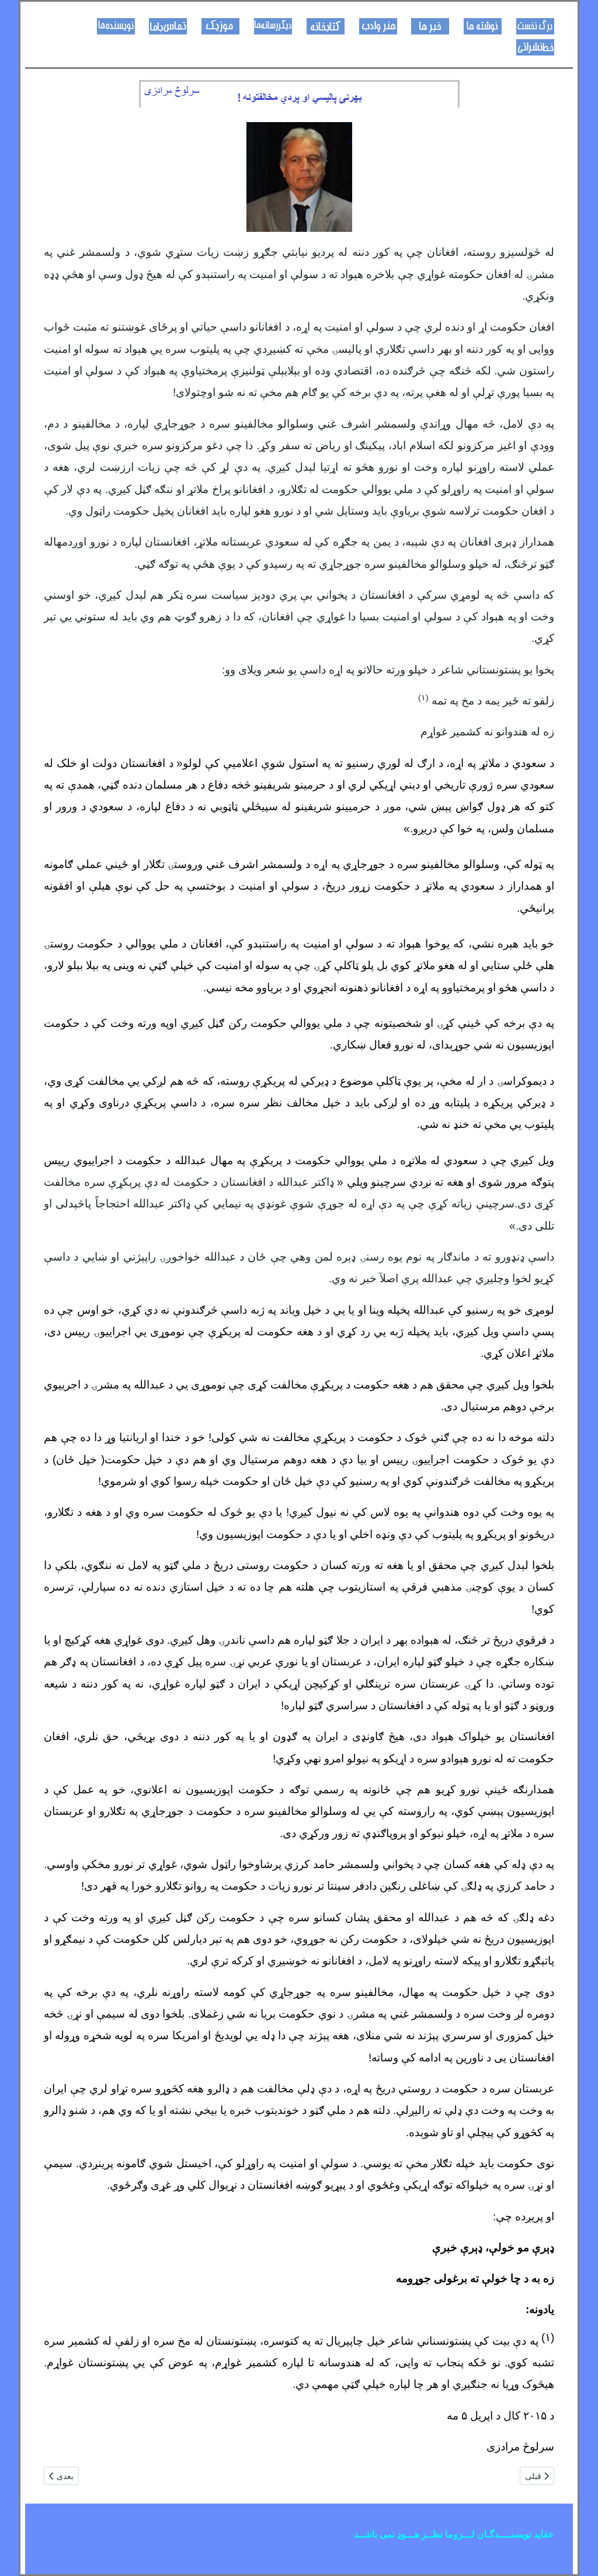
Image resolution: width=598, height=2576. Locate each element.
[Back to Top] (20, 2554)
